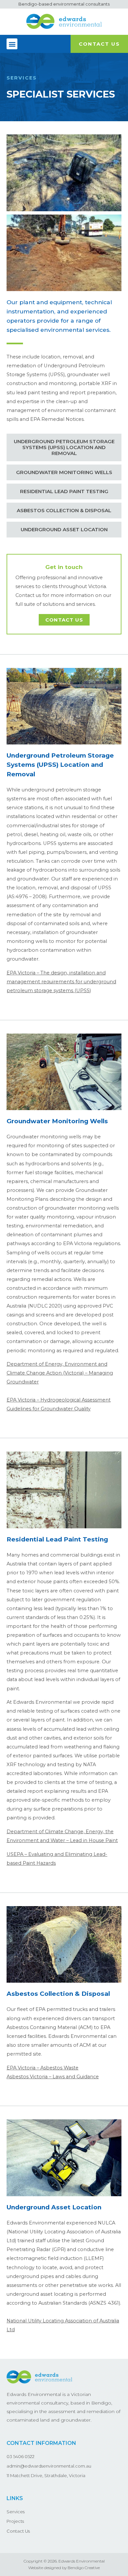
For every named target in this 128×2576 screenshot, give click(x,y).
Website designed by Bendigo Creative (64, 2568)
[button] (12, 44)
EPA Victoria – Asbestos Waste (43, 2068)
